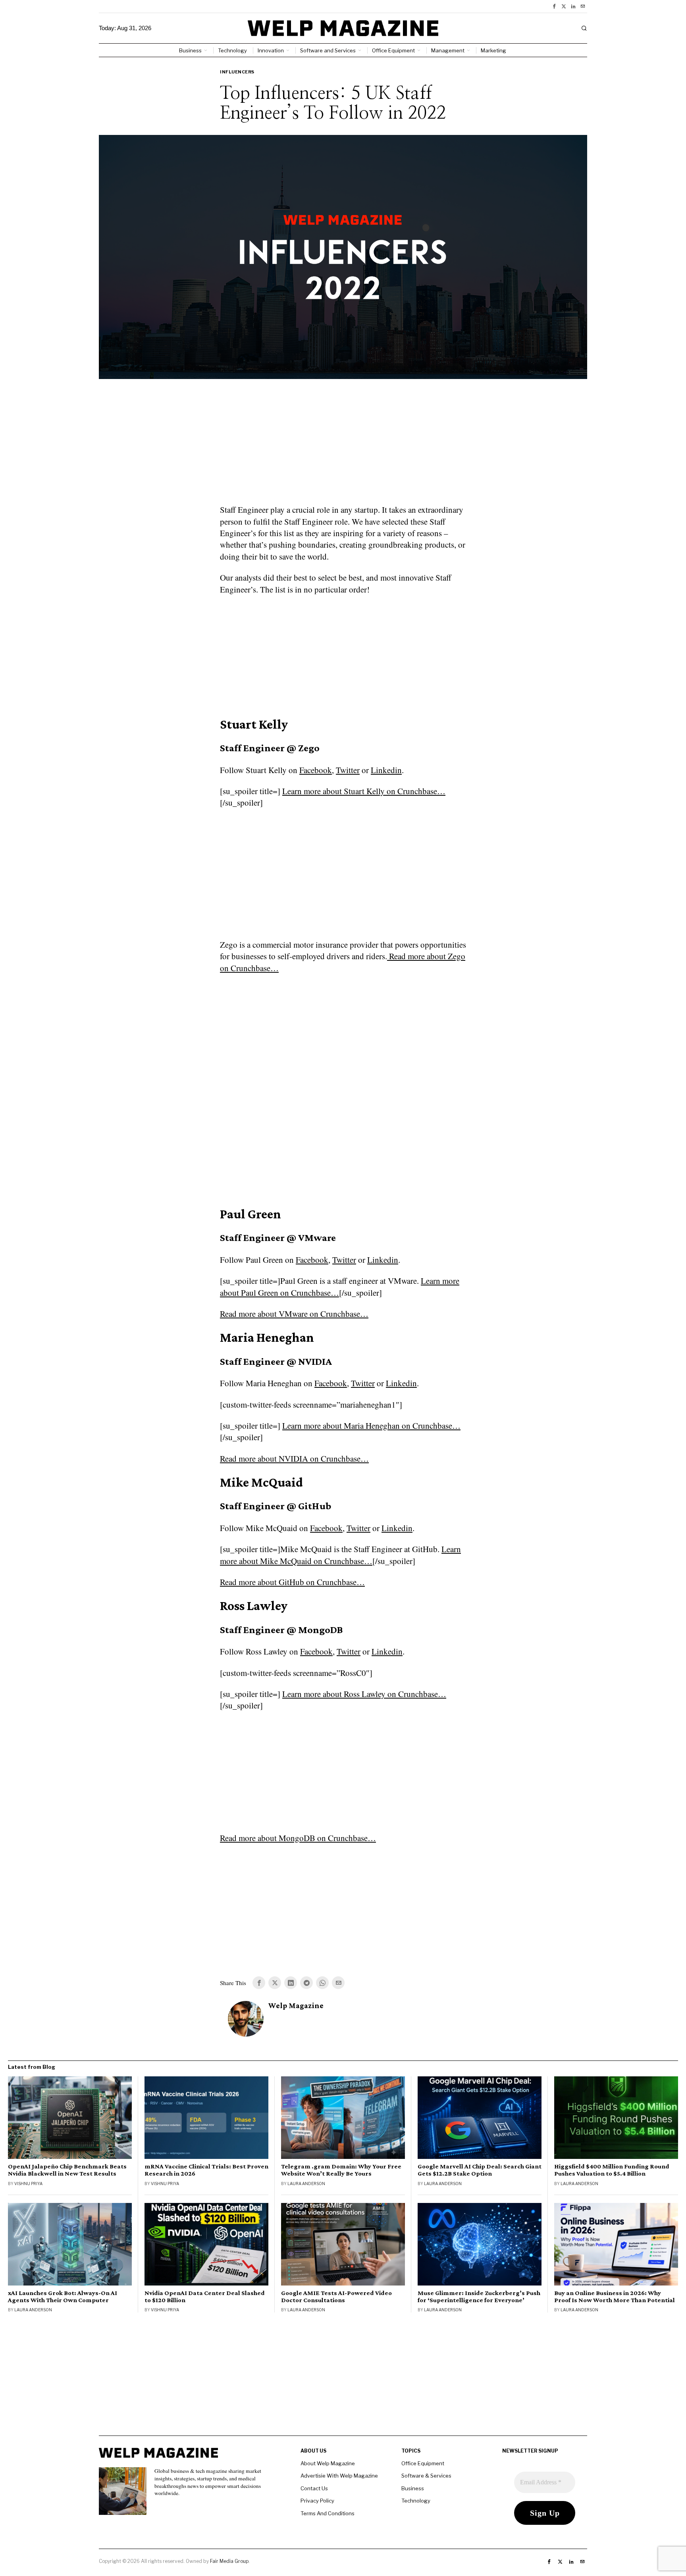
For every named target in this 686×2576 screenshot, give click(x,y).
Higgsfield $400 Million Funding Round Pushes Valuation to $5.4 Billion (612, 2170)
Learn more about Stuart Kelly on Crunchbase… (364, 791)
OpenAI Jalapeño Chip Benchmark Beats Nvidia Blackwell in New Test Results (67, 2170)
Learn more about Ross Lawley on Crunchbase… (364, 1694)
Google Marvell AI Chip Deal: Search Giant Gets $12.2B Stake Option (480, 2170)
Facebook (316, 770)
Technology (416, 2501)
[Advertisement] (343, 446)
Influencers (237, 72)
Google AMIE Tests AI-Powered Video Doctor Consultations (336, 2297)
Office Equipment (423, 2463)
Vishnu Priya (28, 2184)
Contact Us (314, 2488)
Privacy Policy (317, 2501)
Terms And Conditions (328, 2513)
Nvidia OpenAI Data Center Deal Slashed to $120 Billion (205, 2297)
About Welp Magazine (328, 2463)
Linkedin (386, 770)
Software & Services (426, 2476)
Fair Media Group (229, 2561)
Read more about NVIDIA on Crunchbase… (294, 1458)
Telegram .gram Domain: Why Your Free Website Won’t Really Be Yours (341, 2170)
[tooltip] (554, 6)
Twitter (348, 770)
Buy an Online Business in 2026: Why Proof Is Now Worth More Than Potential (615, 2297)
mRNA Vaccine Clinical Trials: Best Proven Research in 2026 (206, 2170)
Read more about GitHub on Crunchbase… (292, 1582)
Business (413, 2488)
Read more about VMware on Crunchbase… (294, 1314)
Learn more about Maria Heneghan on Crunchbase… (371, 1426)
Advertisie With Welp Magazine (339, 2476)
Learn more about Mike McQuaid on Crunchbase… (340, 1555)
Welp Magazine (296, 2006)
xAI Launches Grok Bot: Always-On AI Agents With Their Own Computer (63, 2297)
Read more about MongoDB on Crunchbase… (298, 1838)
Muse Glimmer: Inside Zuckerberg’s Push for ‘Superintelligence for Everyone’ (479, 2297)
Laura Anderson (306, 2184)
